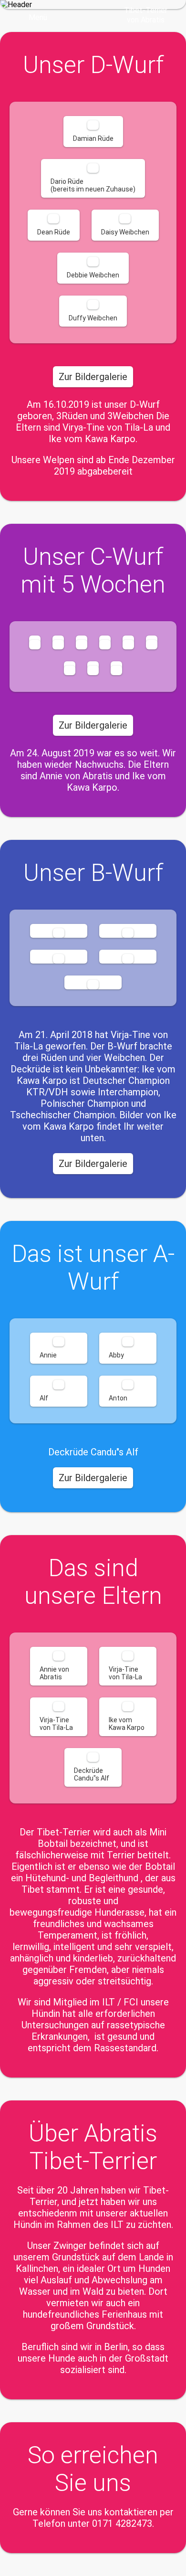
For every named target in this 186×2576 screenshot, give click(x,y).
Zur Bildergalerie (93, 377)
